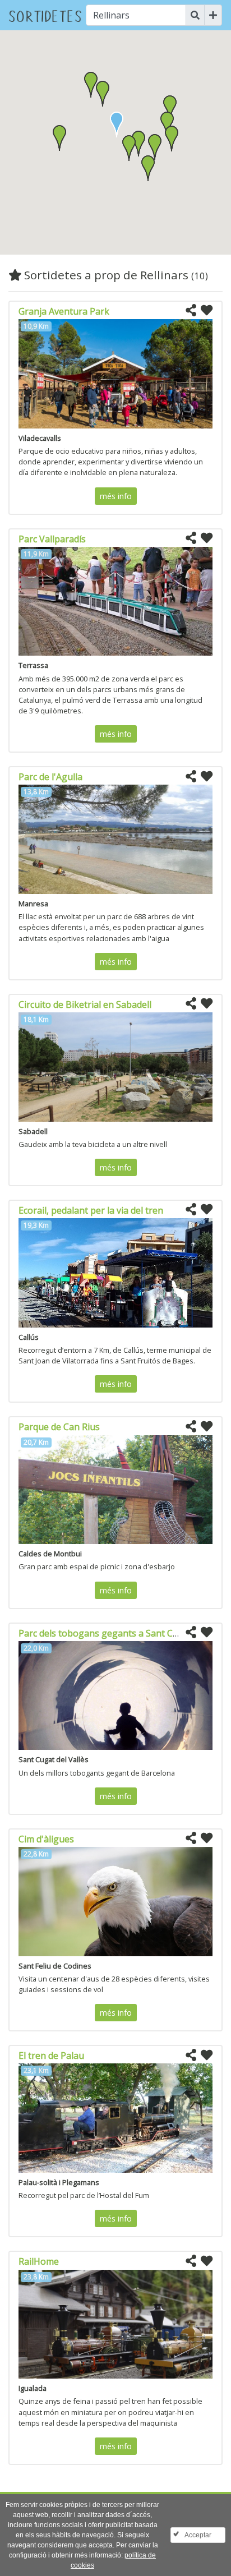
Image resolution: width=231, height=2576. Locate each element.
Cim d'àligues (46, 1839)
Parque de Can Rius (59, 1427)
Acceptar (198, 2535)
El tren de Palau (51, 2056)
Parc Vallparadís (52, 539)
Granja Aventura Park (64, 311)
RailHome (39, 2261)
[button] (129, 148)
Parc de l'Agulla (50, 777)
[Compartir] (191, 311)
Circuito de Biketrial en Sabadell (85, 1004)
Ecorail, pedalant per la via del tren (91, 1210)
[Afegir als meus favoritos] (207, 311)
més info (116, 496)
